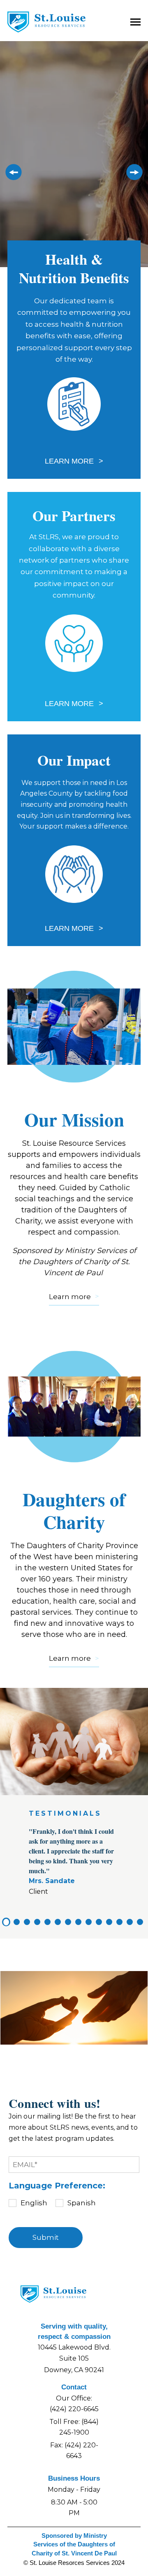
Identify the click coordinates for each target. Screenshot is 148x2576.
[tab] (6, 1922)
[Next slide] (137, 175)
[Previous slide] (11, 175)
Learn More (70, 461)
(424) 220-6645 (74, 2409)
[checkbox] (74, 2203)
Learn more (70, 1297)
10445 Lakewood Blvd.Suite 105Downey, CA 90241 (74, 2359)
